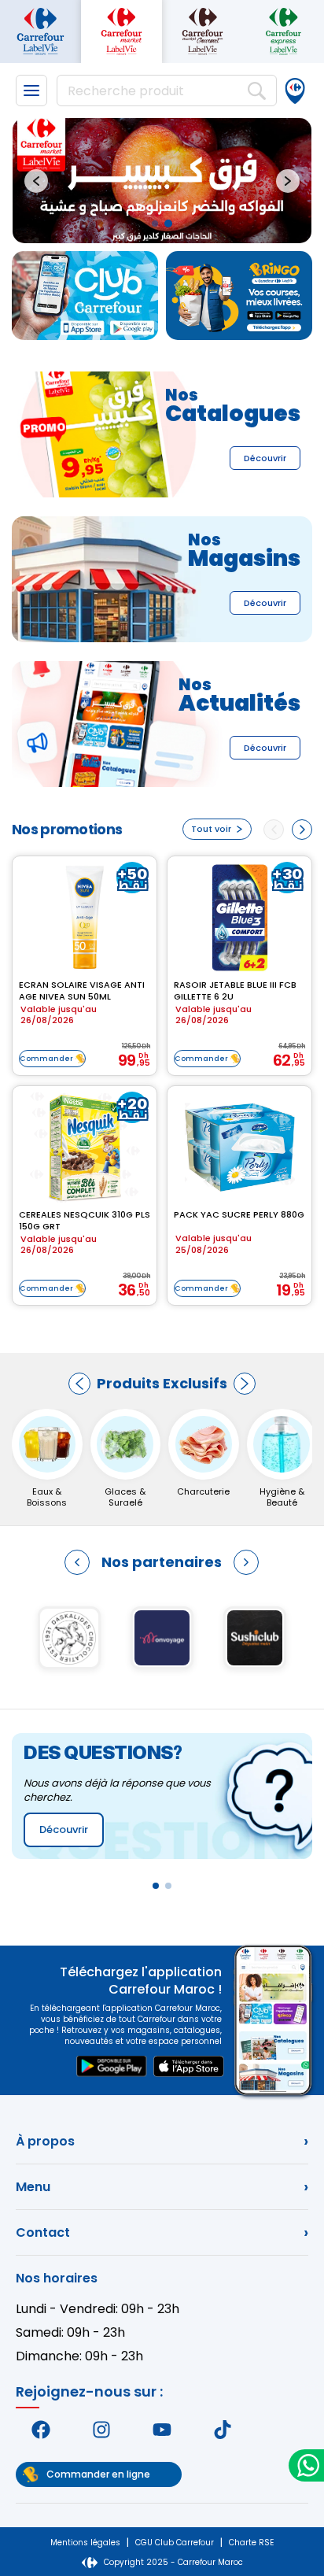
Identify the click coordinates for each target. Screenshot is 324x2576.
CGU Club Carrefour (175, 2543)
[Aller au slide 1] (155, 224)
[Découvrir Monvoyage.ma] (162, 1638)
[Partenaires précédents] (77, 1562)
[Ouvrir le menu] (31, 91)
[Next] (302, 830)
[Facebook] (41, 2430)
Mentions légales (85, 2543)
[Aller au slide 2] (168, 224)
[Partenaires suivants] (246, 1562)
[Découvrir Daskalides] (69, 1638)
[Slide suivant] (288, 181)
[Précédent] (79, 1384)
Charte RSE (251, 2543)
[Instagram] (102, 2430)
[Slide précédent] (36, 181)
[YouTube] (162, 2430)
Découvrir (265, 458)
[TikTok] (222, 2430)
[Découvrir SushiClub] (255, 1638)
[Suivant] (245, 1384)
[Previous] (274, 830)
